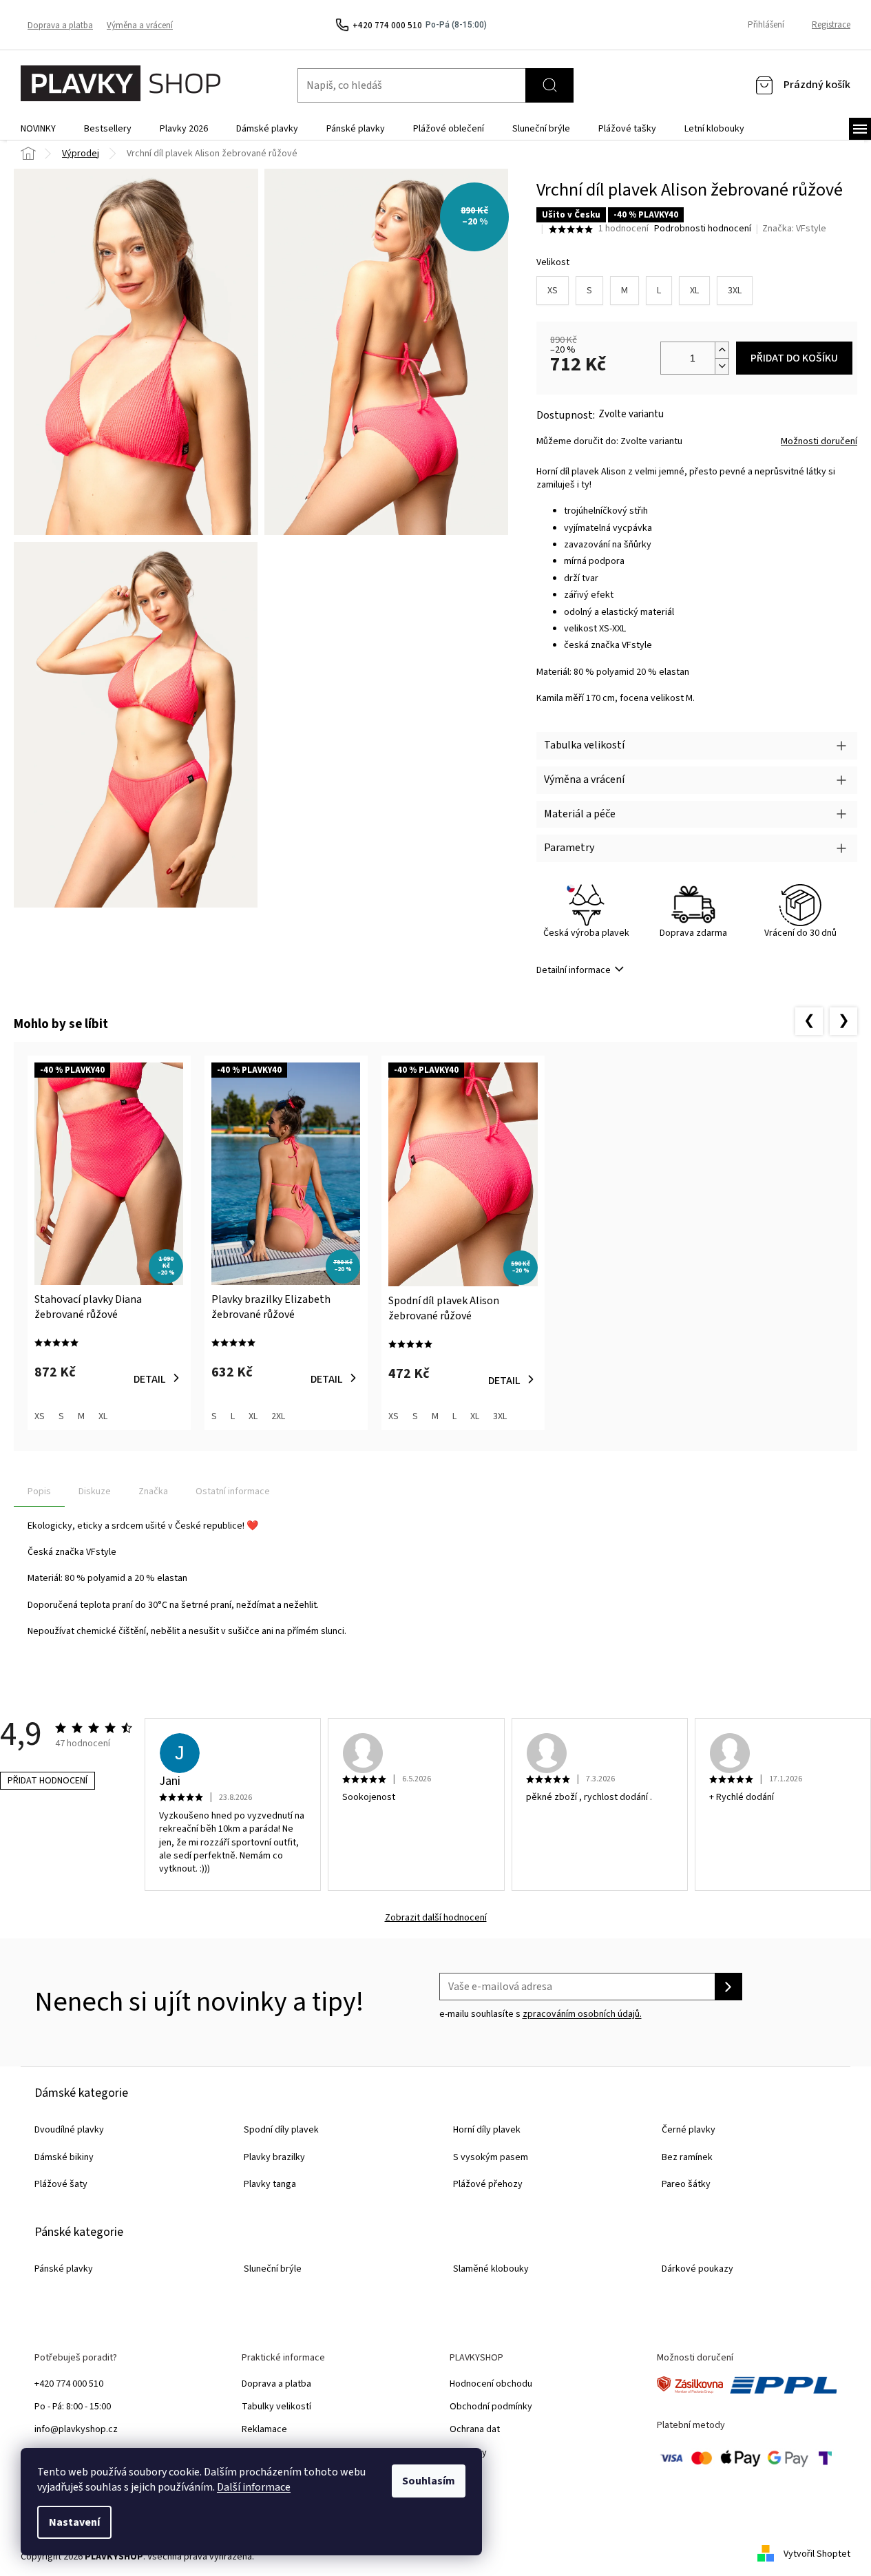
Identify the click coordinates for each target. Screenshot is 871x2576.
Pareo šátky (686, 2184)
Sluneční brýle (273, 2269)
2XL (278, 1416)
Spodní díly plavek (281, 2130)
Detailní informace (574, 970)
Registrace (831, 25)
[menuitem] (38, 129)
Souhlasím (429, 2481)
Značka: (794, 229)
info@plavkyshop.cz (76, 2429)
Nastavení (74, 2522)
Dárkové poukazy (697, 2269)
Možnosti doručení (819, 442)
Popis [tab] (39, 1491)
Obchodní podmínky (491, 2407)
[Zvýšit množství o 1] (722, 350)
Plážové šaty (61, 2184)
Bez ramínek (687, 2157)
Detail (150, 1379)
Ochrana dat (475, 2429)
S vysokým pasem (491, 2157)
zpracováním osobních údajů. (582, 2014)
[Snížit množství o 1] (722, 366)
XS (553, 291)
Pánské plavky (64, 2269)
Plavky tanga (270, 2184)
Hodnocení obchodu (491, 2384)
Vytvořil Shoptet (817, 2554)
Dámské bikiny (64, 2157)
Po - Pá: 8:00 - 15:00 (73, 2407)
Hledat (549, 85)
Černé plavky (689, 2130)
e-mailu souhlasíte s (541, 2014)
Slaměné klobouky (491, 2269)
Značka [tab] (153, 1491)
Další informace (254, 2487)
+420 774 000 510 (69, 2384)
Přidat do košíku (794, 358)
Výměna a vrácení (140, 25)
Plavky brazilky (274, 2157)
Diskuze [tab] (95, 1491)
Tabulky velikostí (276, 2407)
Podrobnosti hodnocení (703, 229)
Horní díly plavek (487, 2130)
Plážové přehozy (488, 2184)
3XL (735, 291)
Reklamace (264, 2429)
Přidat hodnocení (48, 1781)
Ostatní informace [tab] (233, 1491)
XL (694, 291)
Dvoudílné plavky (69, 2130)
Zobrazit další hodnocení (436, 1918)
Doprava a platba (60, 25)
